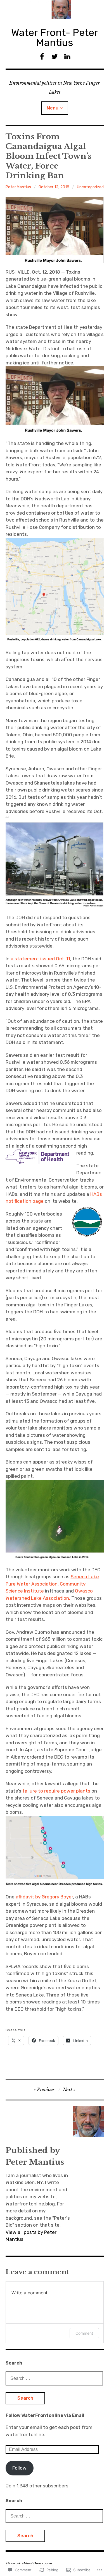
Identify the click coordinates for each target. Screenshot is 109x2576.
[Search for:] (54, 2378)
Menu (53, 108)
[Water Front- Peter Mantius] (55, 10)
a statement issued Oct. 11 (40, 959)
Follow (19, 2468)
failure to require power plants (57, 1791)
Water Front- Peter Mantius (55, 37)
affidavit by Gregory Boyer (44, 1897)
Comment (84, 2333)
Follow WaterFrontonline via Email (45, 2415)
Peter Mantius (18, 187)
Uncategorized (90, 187)
